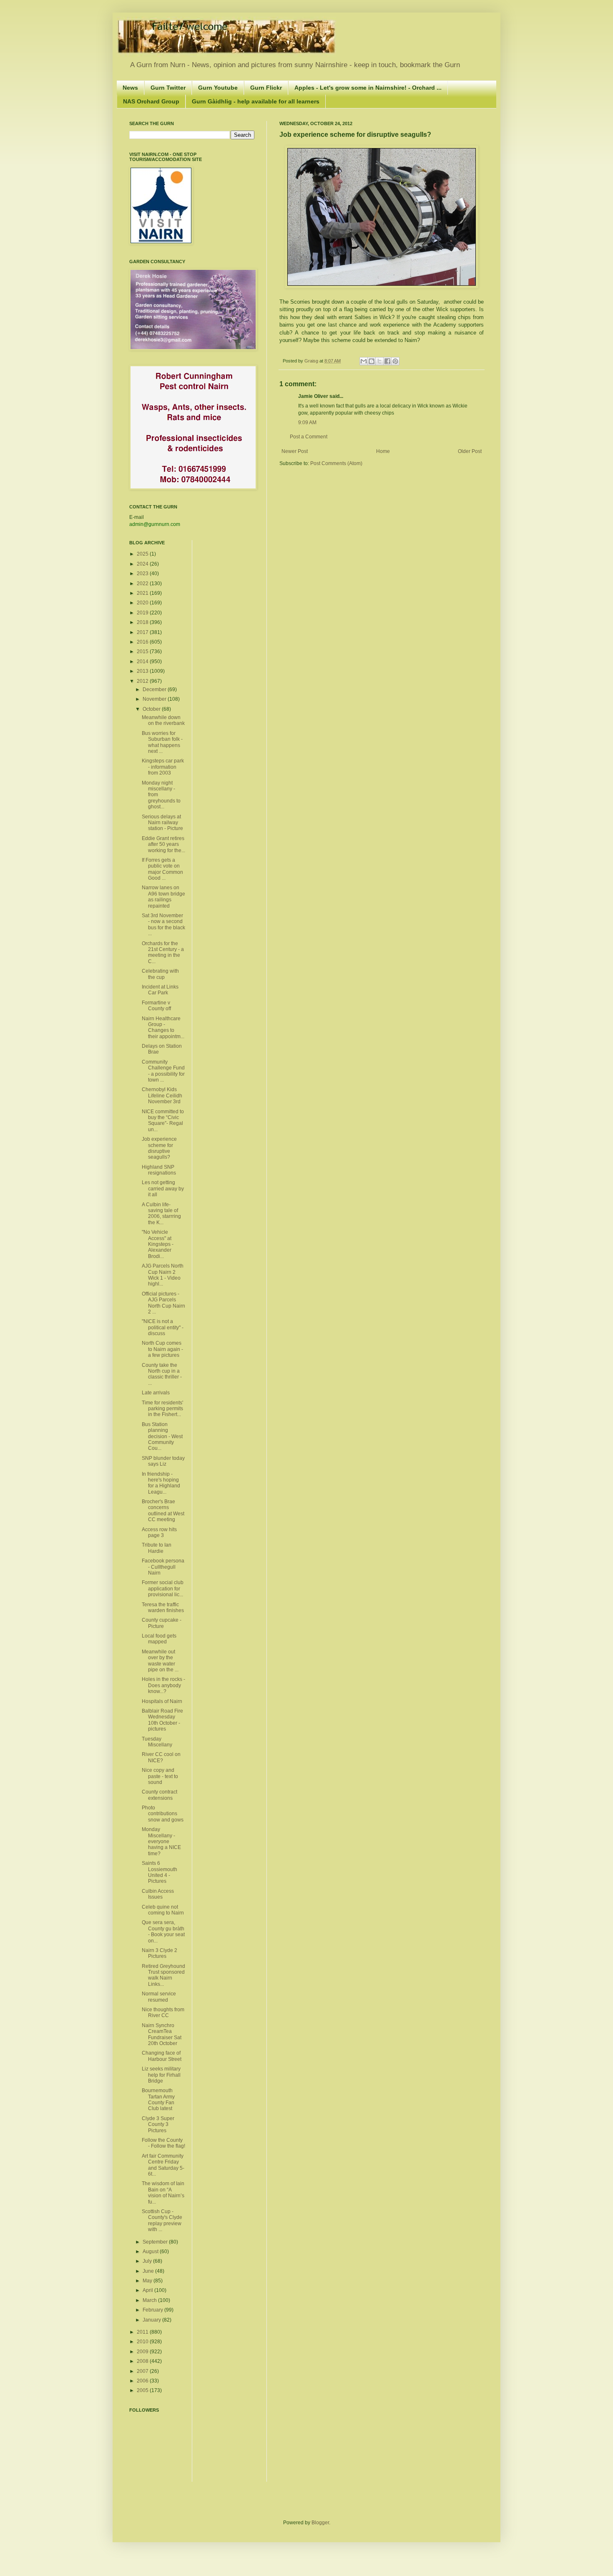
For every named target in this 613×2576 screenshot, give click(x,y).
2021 (143, 593)
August (151, 2251)
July (148, 2261)
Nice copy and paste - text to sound (160, 1776)
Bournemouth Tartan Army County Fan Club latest (158, 2099)
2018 (143, 622)
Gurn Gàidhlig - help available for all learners (256, 101)
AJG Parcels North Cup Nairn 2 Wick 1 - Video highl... (163, 1275)
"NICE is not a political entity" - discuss (163, 1327)
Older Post (470, 451)
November (155, 699)
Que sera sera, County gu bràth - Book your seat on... (163, 1931)
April (148, 2290)
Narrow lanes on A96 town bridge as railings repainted (163, 897)
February (153, 2310)
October (152, 709)
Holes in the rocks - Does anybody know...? (163, 1685)
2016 (143, 642)
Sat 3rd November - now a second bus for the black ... (163, 924)
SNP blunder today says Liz (163, 1461)
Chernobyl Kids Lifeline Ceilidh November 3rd (162, 1096)
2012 (143, 681)
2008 (143, 2361)
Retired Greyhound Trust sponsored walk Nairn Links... (163, 1975)
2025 (143, 554)
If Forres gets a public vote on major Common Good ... (162, 869)
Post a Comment (309, 437)
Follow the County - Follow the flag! (163, 2143)
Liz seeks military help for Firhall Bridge (161, 2075)
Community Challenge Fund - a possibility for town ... (163, 1071)
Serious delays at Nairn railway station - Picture (162, 823)
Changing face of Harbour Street (162, 2056)
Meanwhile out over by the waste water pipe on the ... (160, 1661)
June (149, 2271)
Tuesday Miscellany (157, 1742)
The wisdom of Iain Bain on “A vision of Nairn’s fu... (163, 2192)
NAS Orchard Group (151, 101)
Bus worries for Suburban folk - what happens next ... (162, 742)
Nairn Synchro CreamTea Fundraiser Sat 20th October (162, 2034)
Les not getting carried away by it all (163, 1189)
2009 (143, 2352)
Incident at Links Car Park (160, 990)
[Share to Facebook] (387, 361)
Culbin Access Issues (158, 1894)
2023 (143, 574)
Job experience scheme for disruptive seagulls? (159, 1148)
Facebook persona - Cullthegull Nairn (163, 1567)
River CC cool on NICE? (161, 1757)
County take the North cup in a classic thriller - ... (162, 1374)
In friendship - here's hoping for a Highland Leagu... (161, 1483)
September (156, 2242)
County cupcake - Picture (162, 1623)
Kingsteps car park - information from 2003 (163, 767)
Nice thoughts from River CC (163, 2012)
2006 (143, 2381)
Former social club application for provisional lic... (163, 1589)
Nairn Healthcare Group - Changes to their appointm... (163, 1028)
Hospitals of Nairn (162, 1701)
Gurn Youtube (218, 88)
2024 (143, 564)
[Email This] (364, 361)
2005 (143, 2390)
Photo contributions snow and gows (163, 1814)
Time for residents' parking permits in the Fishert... (162, 1409)
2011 (143, 2332)
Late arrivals (156, 1393)
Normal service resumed (159, 1997)
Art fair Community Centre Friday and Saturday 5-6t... (163, 2165)
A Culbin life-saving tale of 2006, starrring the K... (161, 1214)
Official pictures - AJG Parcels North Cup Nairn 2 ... (163, 1303)
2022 (143, 584)
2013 (143, 671)
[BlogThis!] (372, 361)
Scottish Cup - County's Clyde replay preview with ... (162, 2220)
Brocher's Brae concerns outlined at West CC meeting (163, 1511)
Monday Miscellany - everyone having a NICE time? (161, 1841)
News (130, 88)
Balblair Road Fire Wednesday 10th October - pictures (162, 1720)
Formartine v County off (156, 1006)
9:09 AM (307, 423)
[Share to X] (379, 361)
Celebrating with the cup (160, 974)
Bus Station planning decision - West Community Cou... (162, 1436)
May (148, 2281)
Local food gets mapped (159, 1639)
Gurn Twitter (168, 88)
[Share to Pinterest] (395, 361)
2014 (143, 662)
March (150, 2300)
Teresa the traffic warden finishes (163, 1607)
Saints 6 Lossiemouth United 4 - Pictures (160, 1872)
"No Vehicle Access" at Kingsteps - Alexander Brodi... (158, 1244)
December (155, 689)
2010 (143, 2342)
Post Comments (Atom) (336, 463)
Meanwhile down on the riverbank (163, 720)
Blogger (320, 2523)
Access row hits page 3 (159, 1532)
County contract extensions (160, 1795)
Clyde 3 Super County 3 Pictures (158, 2124)
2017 (143, 632)
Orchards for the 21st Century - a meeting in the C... (163, 952)
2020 (143, 603)
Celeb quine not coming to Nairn (163, 1910)
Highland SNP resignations (159, 1170)
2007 (143, 2371)
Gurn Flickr (266, 88)
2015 (143, 652)
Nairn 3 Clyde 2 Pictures (160, 1953)
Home (383, 451)
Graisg (312, 361)
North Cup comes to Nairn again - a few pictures (162, 1349)
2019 (143, 613)
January (152, 2320)
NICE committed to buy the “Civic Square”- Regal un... (163, 1121)
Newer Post (295, 451)
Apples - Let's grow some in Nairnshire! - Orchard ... (368, 88)
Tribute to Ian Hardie (157, 1548)
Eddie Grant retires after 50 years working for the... (163, 844)
